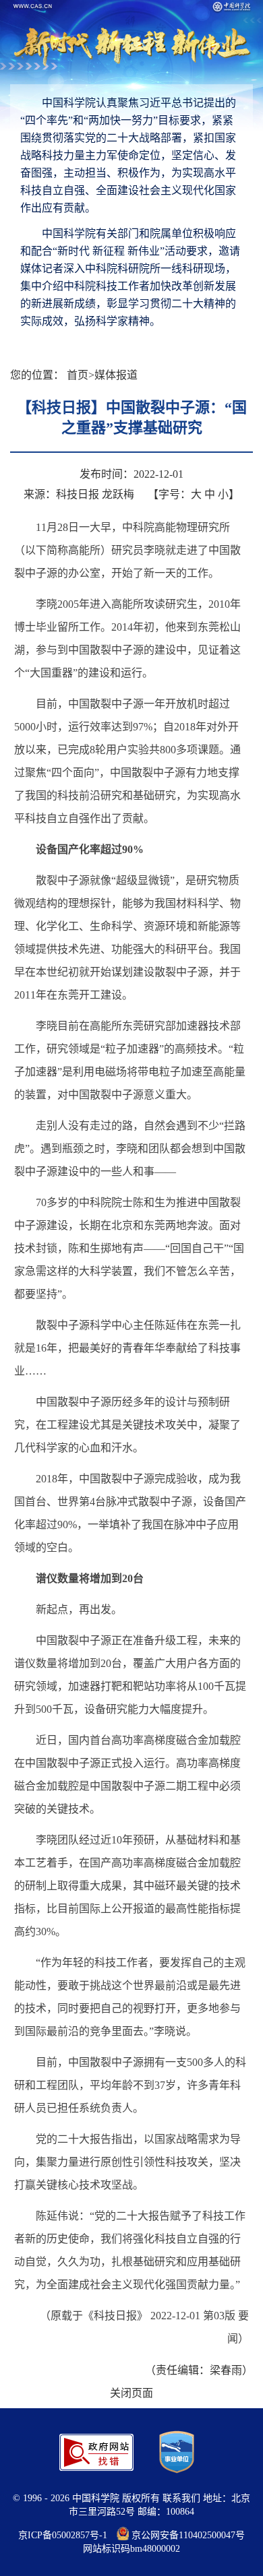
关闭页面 (131, 2393)
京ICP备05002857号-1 (63, 2535)
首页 (78, 375)
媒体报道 (116, 375)
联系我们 (181, 2498)
